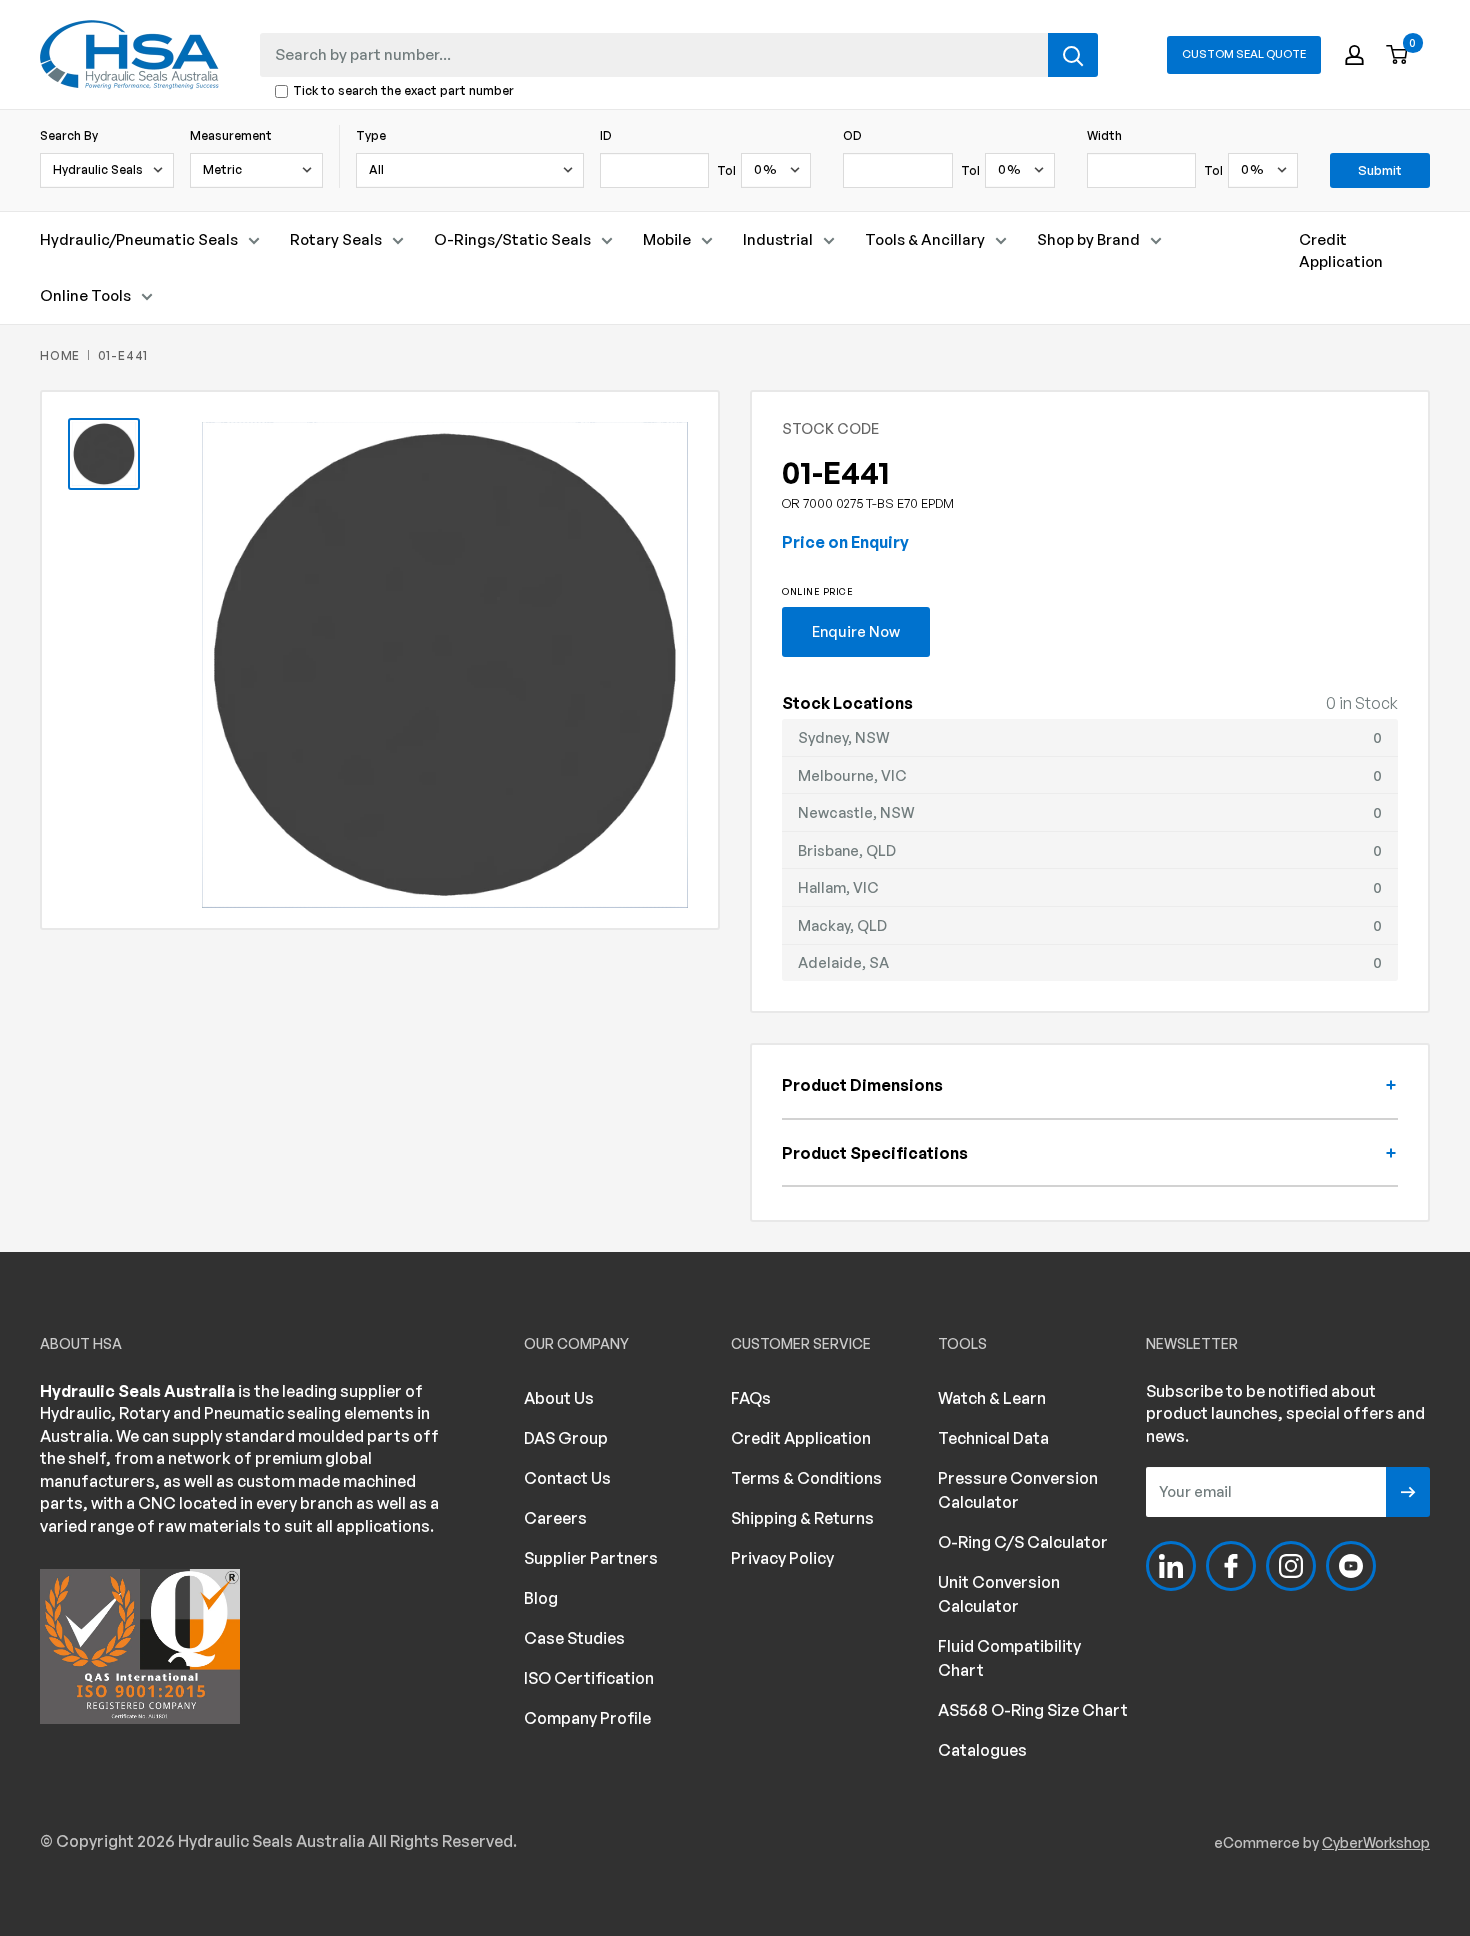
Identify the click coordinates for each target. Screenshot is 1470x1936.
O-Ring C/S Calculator (1023, 1542)
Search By (69, 135)
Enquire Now (856, 631)
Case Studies (574, 1638)
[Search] (1073, 55)
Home (60, 355)
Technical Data (993, 1438)
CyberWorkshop (1376, 1842)
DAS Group (566, 1438)
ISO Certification (589, 1678)
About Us (559, 1398)
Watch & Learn (992, 1398)
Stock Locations (847, 703)
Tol (726, 170)
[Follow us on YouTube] (1351, 1566)
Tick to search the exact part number (403, 91)
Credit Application (1341, 250)
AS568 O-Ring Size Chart (1033, 1710)
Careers (555, 1518)
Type (371, 135)
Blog (541, 1598)
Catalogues (982, 1750)
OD (852, 135)
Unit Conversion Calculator (999, 1594)
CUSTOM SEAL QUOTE (1244, 54)
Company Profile (587, 1718)
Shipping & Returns (802, 1518)
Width (1104, 135)
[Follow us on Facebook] (1231, 1566)
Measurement (231, 135)
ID (606, 135)
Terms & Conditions (806, 1478)
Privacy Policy (782, 1558)
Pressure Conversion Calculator (1018, 1490)
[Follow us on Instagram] (1291, 1566)
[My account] (1354, 55)
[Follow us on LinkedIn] (1171, 1566)
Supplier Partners (591, 1558)
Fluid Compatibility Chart (1009, 1658)
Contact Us (567, 1478)
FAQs (751, 1398)
